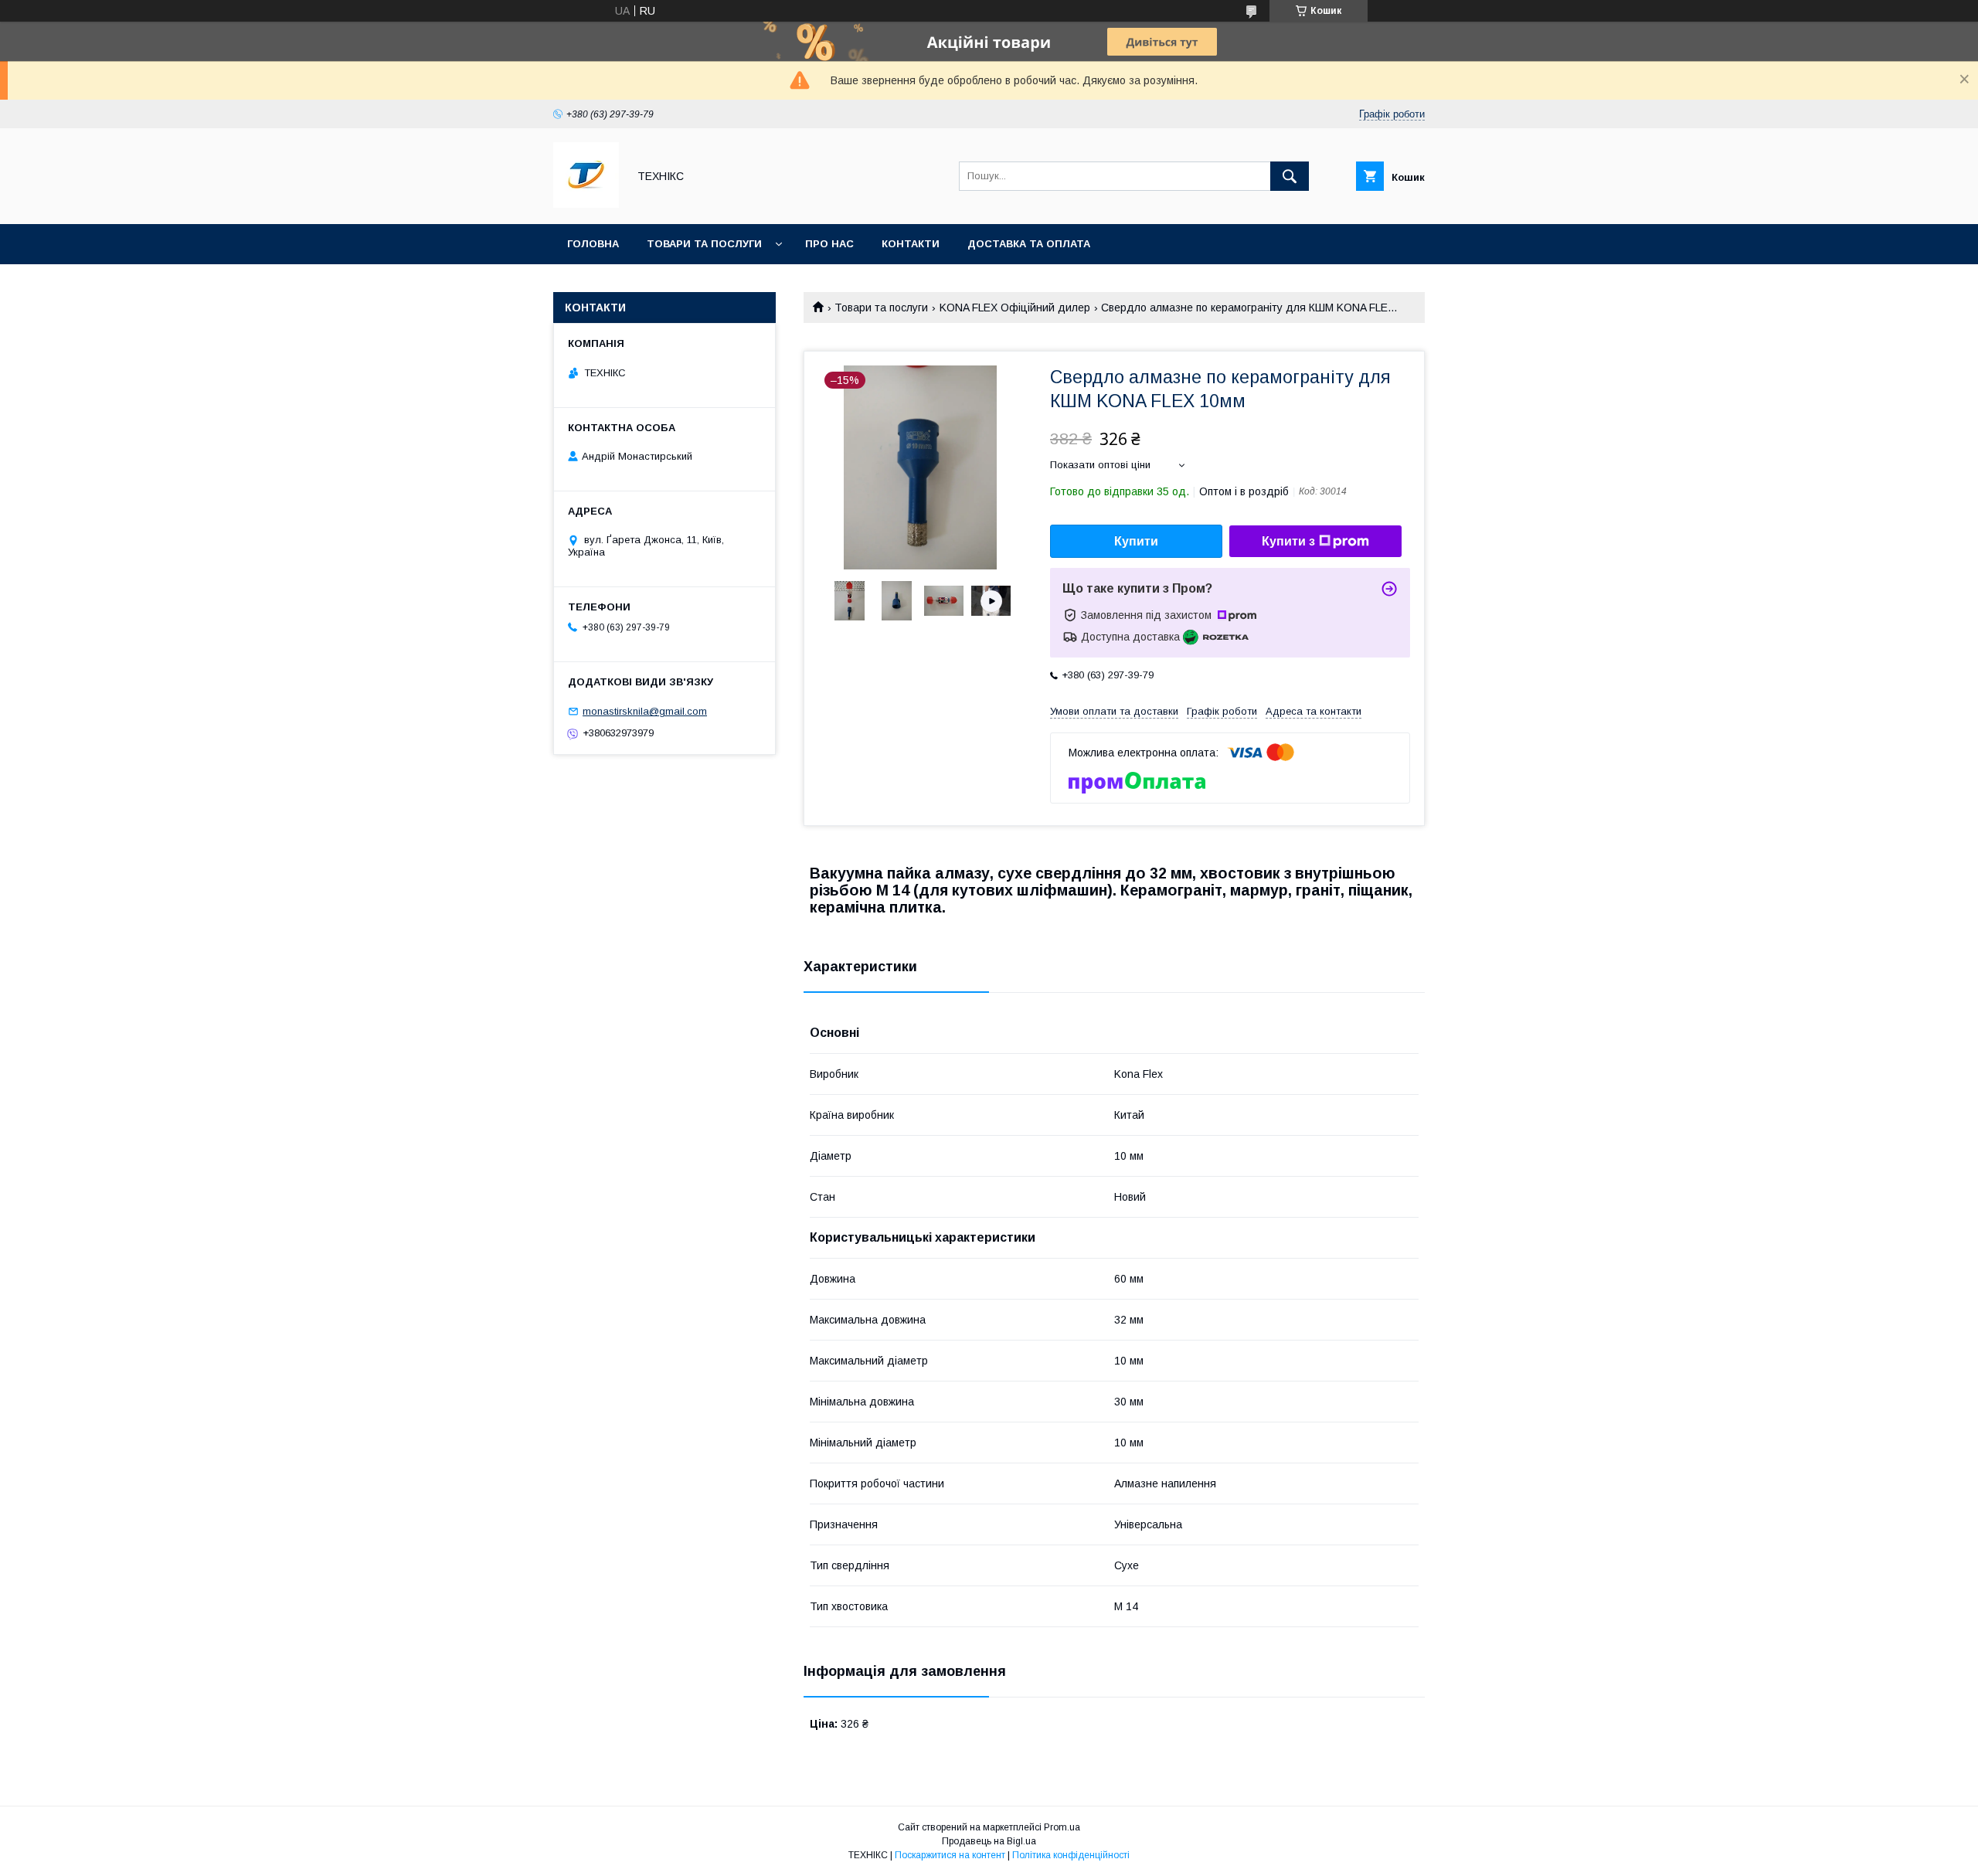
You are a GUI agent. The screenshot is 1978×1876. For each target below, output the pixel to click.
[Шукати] (1290, 176)
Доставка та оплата (1029, 244)
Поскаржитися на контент (950, 1855)
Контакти (911, 244)
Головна (593, 244)
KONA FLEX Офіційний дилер (1015, 308)
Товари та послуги (704, 244)
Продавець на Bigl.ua (989, 1841)
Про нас (829, 244)
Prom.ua (1062, 1827)
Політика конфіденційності (1071, 1855)
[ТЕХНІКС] (586, 204)
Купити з (1288, 541)
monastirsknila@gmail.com (645, 711)
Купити (1136, 541)
